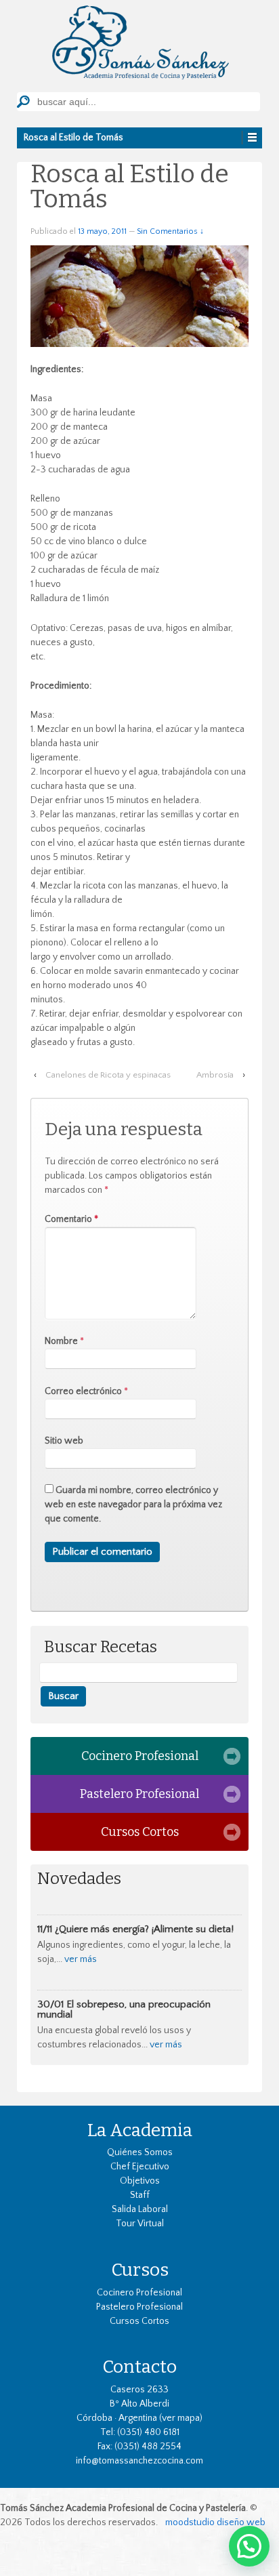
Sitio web (64, 1441)
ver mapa (181, 2418)
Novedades (79, 1879)
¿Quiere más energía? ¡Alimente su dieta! (144, 1929)
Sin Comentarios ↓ (170, 231)
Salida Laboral (140, 2209)
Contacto (139, 2367)
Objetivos (140, 2181)
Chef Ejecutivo (140, 2167)
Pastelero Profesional (139, 1794)
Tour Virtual (140, 2224)
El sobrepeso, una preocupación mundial (124, 2009)
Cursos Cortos (140, 1832)
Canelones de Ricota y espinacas (108, 1075)
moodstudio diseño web (215, 2522)
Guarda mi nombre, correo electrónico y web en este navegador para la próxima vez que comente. (133, 1505)
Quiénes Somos (140, 2152)
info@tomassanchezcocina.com (139, 2461)
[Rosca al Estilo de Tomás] (139, 295)
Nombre (61, 1341)
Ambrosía (215, 1075)
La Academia (140, 2130)
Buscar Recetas (101, 1647)
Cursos (140, 2270)
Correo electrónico (83, 1391)
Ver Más (81, 1959)
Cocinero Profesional (140, 1756)
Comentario (71, 1219)
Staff (140, 2195)
